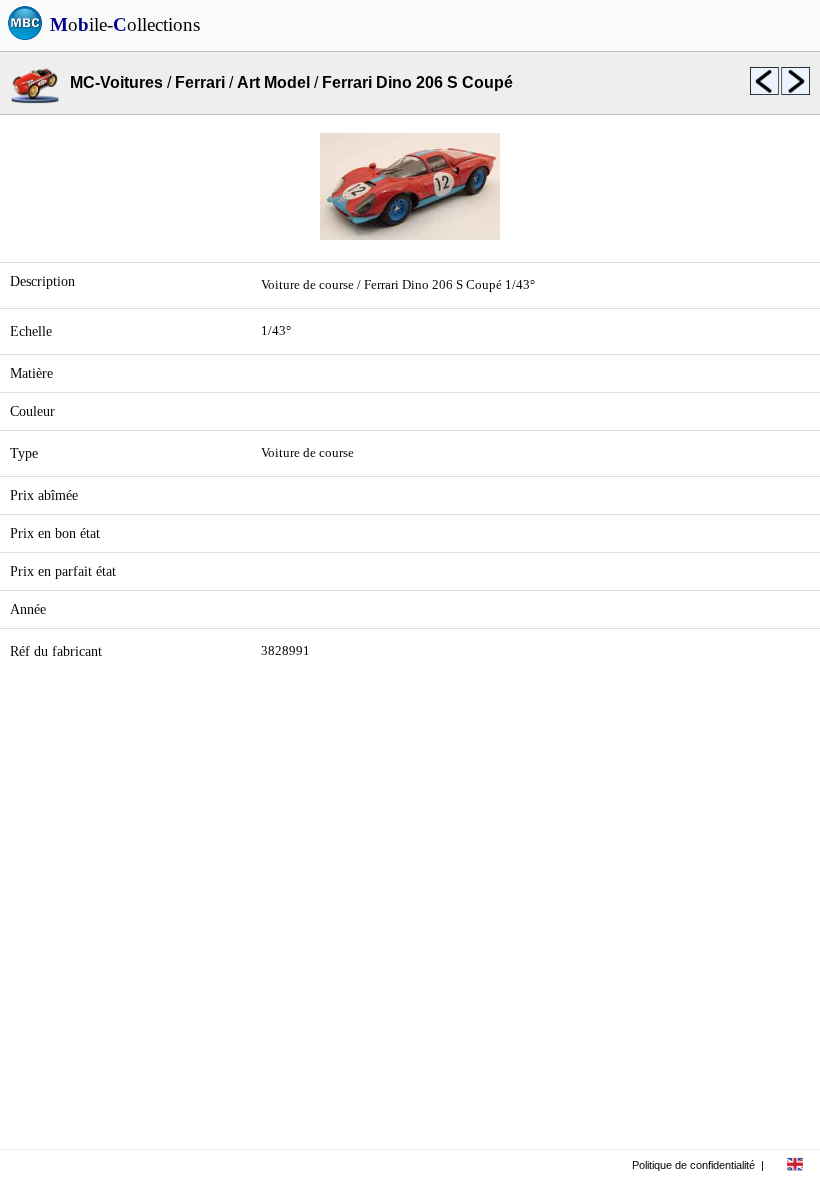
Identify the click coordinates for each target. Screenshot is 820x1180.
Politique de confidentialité (693, 1165)
